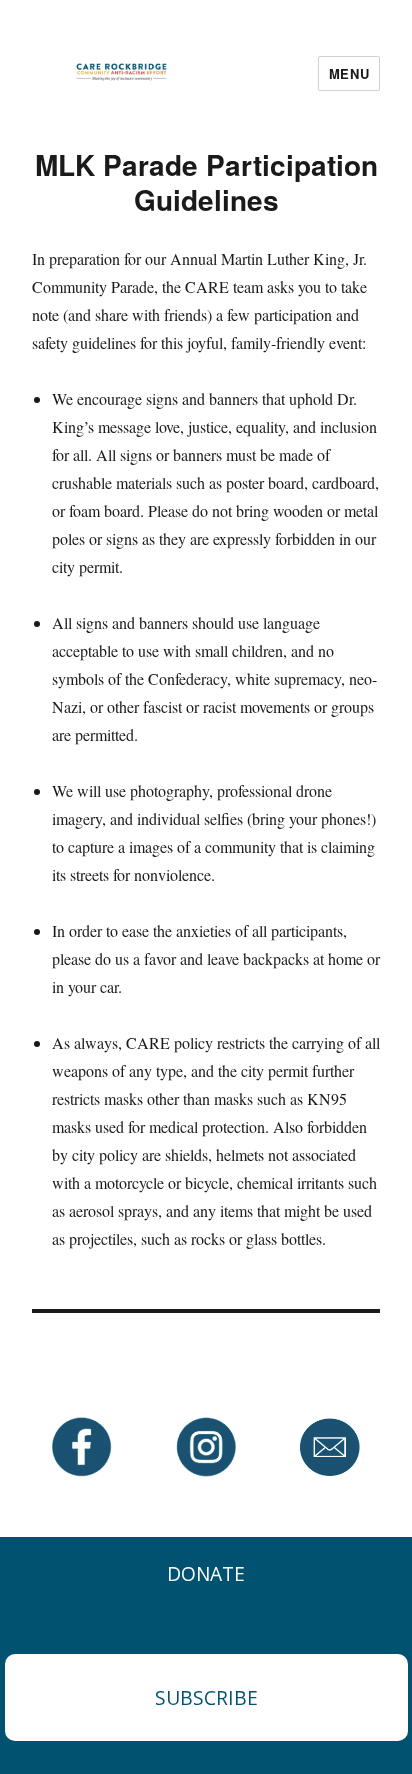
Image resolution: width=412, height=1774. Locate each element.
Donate (206, 1573)
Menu (349, 73)
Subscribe (206, 1697)
